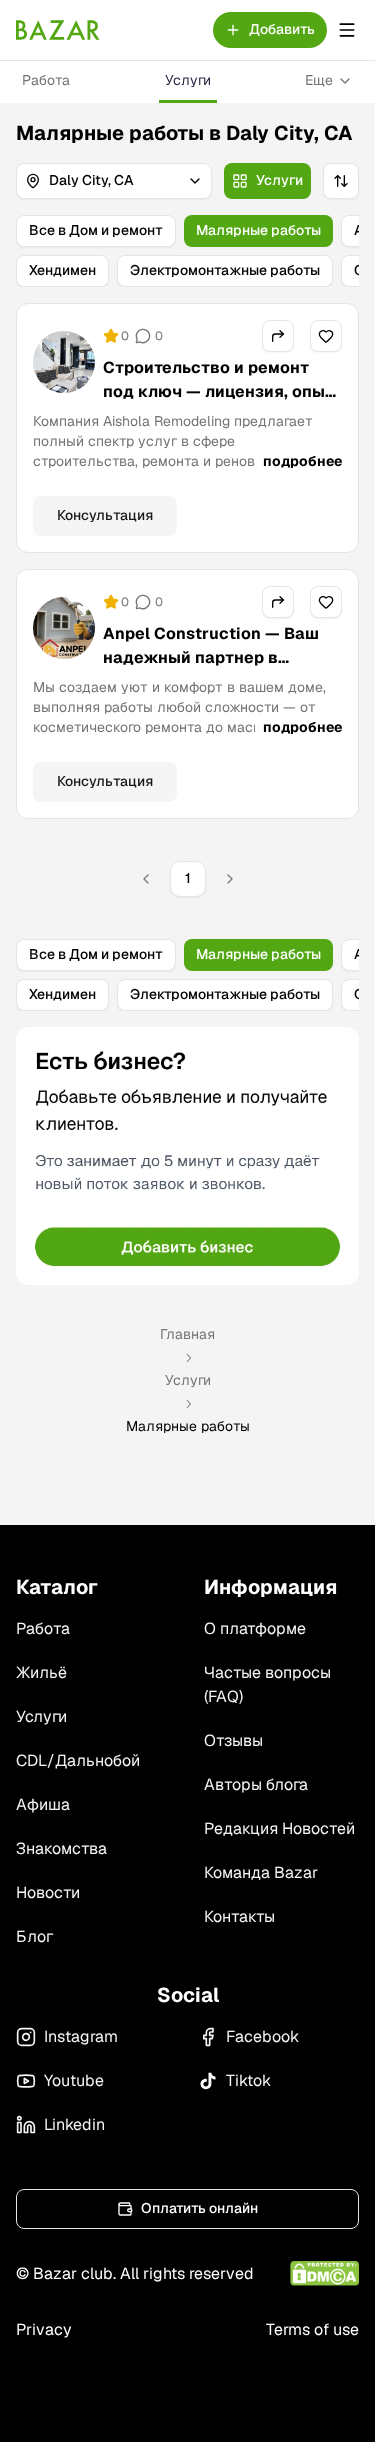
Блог (34, 1936)
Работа (46, 80)
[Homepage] (58, 30)
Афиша (43, 1804)
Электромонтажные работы (225, 270)
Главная (187, 1334)
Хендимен (62, 270)
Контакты (239, 1916)
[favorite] (326, 336)
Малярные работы (258, 230)
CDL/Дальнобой (78, 1760)
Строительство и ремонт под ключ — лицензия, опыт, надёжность (220, 391)
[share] (278, 336)
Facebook (262, 2036)
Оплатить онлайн (199, 2208)
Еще (319, 80)
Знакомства (61, 1848)
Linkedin (74, 2124)
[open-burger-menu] (347, 30)
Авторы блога (256, 1784)
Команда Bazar (261, 1872)
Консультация (105, 515)
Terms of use (312, 2329)
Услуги (188, 80)
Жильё (41, 1672)
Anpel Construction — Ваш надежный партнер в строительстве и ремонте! (211, 657)
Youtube (74, 2080)
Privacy (44, 2329)
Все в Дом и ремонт (96, 230)
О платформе (255, 1628)
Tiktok (248, 2080)
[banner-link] (187, 1156)
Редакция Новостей (279, 1828)
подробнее (302, 461)
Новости (48, 1892)
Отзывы (233, 1740)
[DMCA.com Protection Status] (324, 2273)
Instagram (81, 2036)
